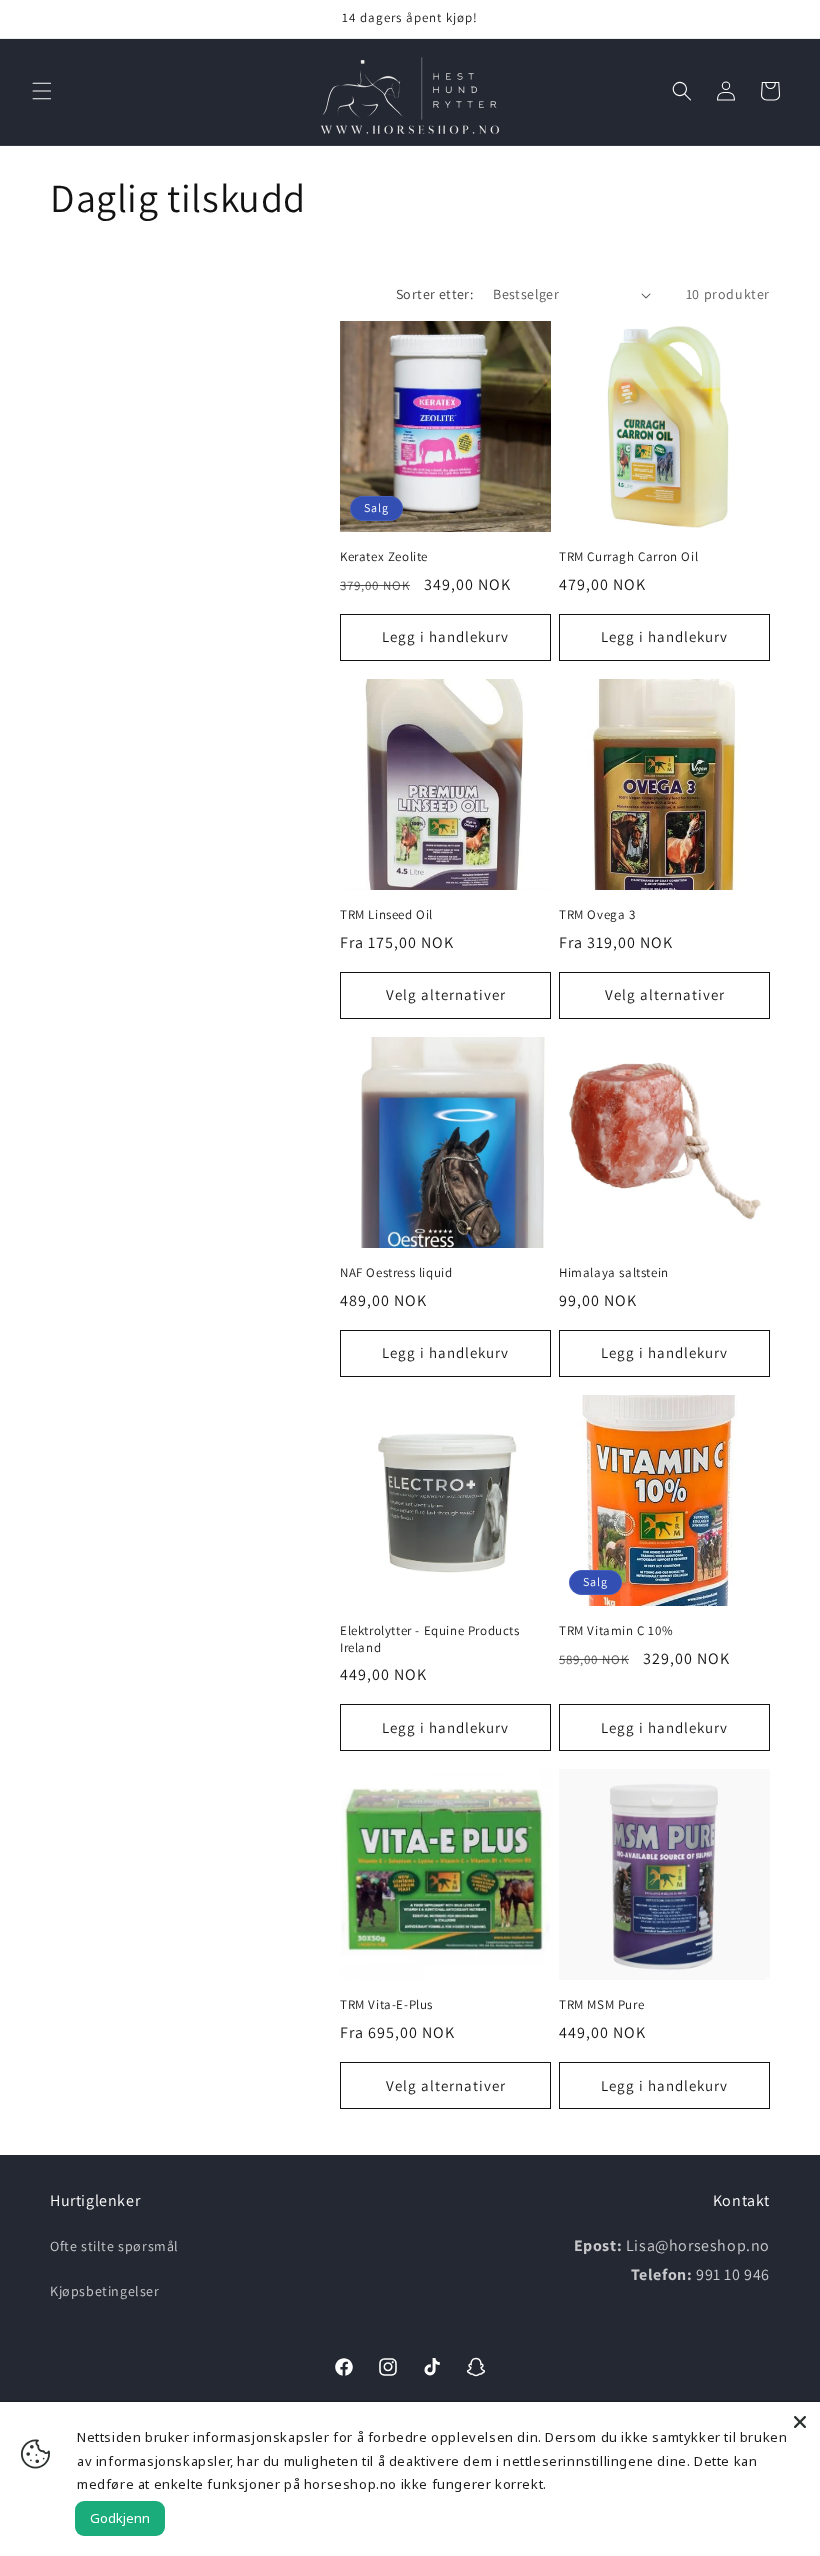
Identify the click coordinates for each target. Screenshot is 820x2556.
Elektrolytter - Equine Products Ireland (430, 1639)
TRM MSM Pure (601, 2005)
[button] (42, 91)
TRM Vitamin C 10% (616, 1631)
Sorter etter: (434, 294)
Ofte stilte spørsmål (114, 2246)
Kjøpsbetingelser (105, 2291)
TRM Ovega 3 (597, 915)
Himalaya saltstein (614, 1273)
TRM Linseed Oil (386, 915)
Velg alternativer (446, 994)
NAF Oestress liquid (396, 1273)
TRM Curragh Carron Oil (628, 557)
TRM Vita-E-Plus (386, 2005)
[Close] (800, 2422)
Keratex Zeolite (384, 557)
